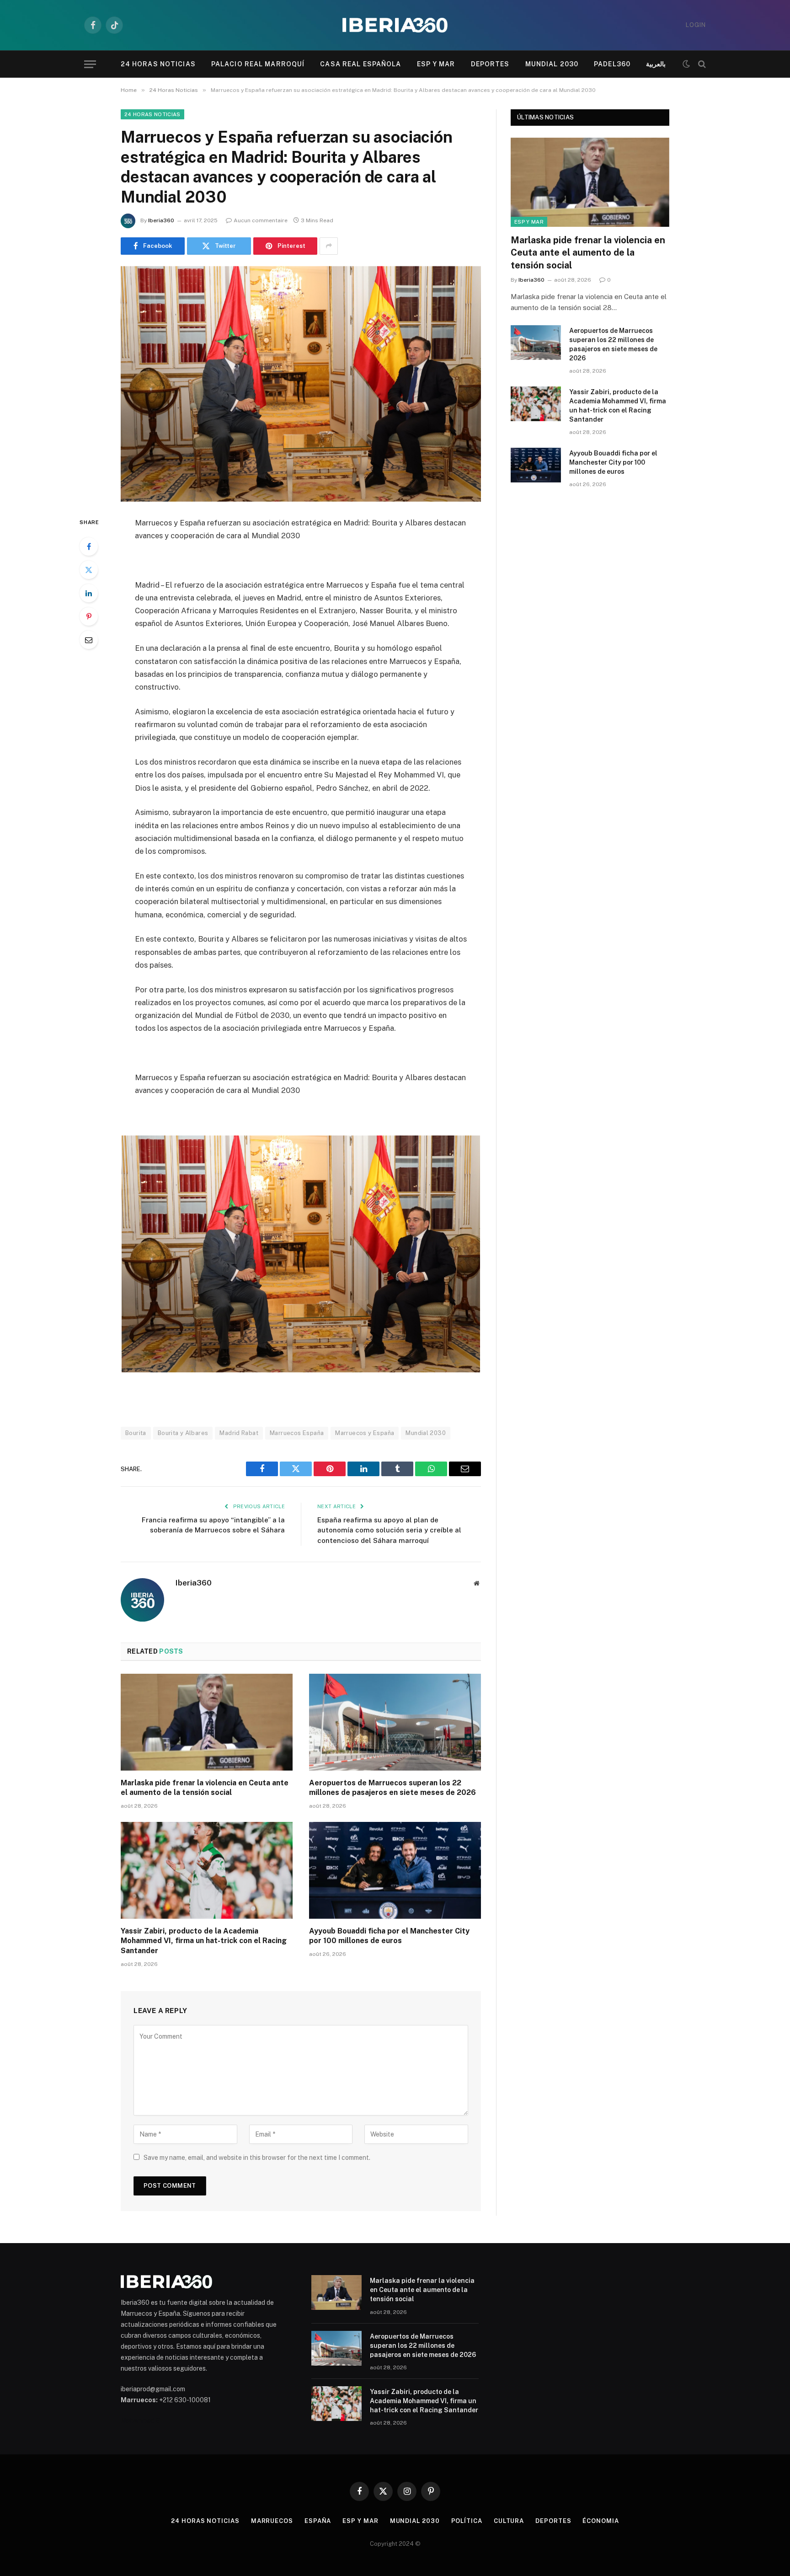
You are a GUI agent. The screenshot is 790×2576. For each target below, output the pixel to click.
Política (467, 2521)
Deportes (490, 64)
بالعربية (656, 64)
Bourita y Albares (183, 1433)
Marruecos (272, 2521)
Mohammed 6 (140, 2421)
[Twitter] (89, 570)
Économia (601, 2521)
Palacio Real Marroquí (258, 64)
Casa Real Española (360, 64)
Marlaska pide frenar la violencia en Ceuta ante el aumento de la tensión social (205, 1788)
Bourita (136, 1433)
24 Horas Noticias (158, 64)
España (318, 2521)
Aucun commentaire (261, 220)
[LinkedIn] (89, 593)
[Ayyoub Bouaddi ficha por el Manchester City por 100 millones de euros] (395, 1870)
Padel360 (612, 64)
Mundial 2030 (552, 64)
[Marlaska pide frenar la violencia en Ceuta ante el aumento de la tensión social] (207, 1722)
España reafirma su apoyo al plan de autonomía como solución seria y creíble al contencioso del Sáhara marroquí (389, 1530)
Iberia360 (161, 220)
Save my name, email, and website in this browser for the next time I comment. (257, 2158)
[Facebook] (89, 546)
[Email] (89, 640)
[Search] (701, 64)
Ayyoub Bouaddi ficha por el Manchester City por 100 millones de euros (389, 1936)
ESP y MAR (436, 64)
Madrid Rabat (239, 1433)
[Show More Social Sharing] (329, 246)
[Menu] (90, 64)
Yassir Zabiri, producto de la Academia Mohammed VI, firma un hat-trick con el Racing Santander (204, 1941)
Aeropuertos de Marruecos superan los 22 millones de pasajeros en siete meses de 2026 (392, 1788)
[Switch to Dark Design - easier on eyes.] (686, 64)
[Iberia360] (395, 25)
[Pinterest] (89, 616)
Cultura (509, 2521)
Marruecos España (297, 1433)
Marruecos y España (365, 1433)
